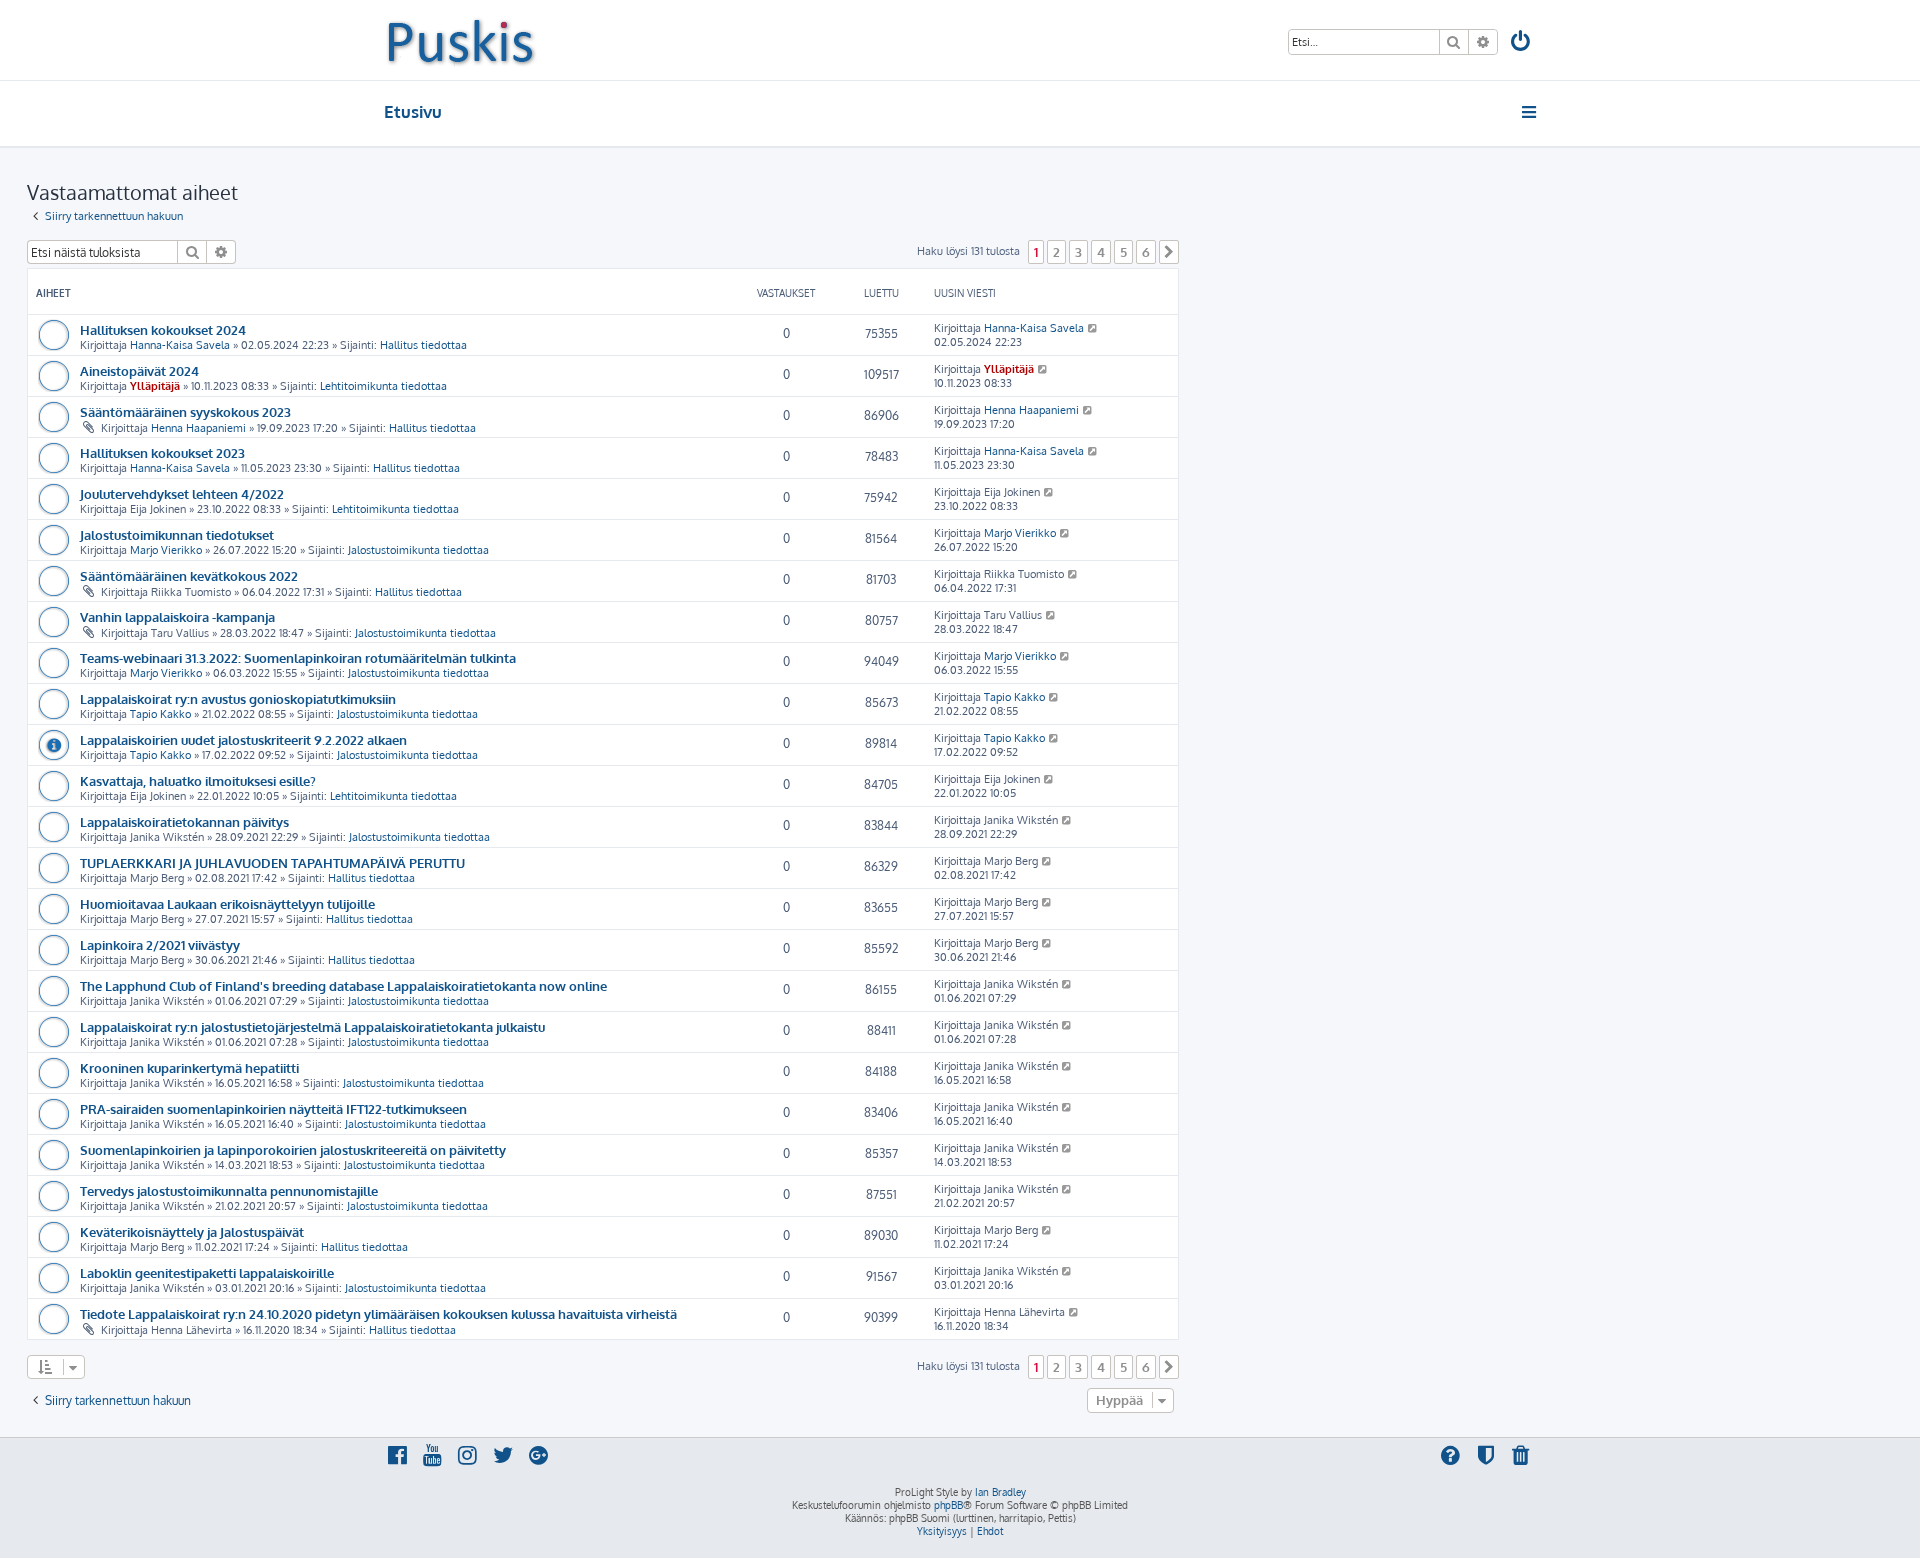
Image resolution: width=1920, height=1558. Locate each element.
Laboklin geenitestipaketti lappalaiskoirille (207, 1272)
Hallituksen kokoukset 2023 (162, 452)
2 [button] (1056, 252)
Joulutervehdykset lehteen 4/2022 (182, 493)
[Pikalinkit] (1530, 112)
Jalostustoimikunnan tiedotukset (177, 534)
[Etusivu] (460, 40)
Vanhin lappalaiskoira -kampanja (177, 616)
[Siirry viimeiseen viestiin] (1093, 328)
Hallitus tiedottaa (423, 345)
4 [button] (1101, 252)
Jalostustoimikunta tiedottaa (418, 550)
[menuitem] (1522, 43)
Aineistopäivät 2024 (139, 370)
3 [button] (1078, 252)
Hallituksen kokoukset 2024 (163, 329)
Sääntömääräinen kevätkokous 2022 (189, 575)
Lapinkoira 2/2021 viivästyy (160, 944)
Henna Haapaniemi (198, 428)
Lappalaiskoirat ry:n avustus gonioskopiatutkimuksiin (238, 698)
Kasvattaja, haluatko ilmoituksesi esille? (198, 780)
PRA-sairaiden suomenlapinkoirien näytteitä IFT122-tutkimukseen (273, 1108)
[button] (1169, 252)
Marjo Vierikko (166, 550)
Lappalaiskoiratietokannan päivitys (184, 821)
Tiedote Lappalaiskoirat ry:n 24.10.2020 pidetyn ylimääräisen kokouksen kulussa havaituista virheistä (378, 1313)
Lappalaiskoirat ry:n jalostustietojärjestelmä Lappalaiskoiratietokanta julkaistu (312, 1026)
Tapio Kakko (160, 714)
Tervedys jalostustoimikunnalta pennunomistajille (229, 1190)
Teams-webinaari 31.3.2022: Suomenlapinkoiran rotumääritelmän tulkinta (298, 657)
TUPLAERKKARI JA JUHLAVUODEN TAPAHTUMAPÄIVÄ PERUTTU (272, 862)
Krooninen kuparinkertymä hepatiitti (189, 1067)
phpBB (948, 1505)
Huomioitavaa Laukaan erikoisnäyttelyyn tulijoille (227, 903)
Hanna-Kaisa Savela (180, 345)
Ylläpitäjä (155, 386)
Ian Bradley (1000, 1492)
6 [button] (1146, 252)
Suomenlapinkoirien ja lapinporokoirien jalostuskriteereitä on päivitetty (293, 1149)
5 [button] (1123, 252)
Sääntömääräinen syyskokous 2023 (185, 411)
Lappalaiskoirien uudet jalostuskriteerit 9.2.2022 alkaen (243, 739)
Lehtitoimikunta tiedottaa (383, 386)
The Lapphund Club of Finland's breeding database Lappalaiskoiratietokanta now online (343, 985)
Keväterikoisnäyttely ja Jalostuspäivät (192, 1231)
